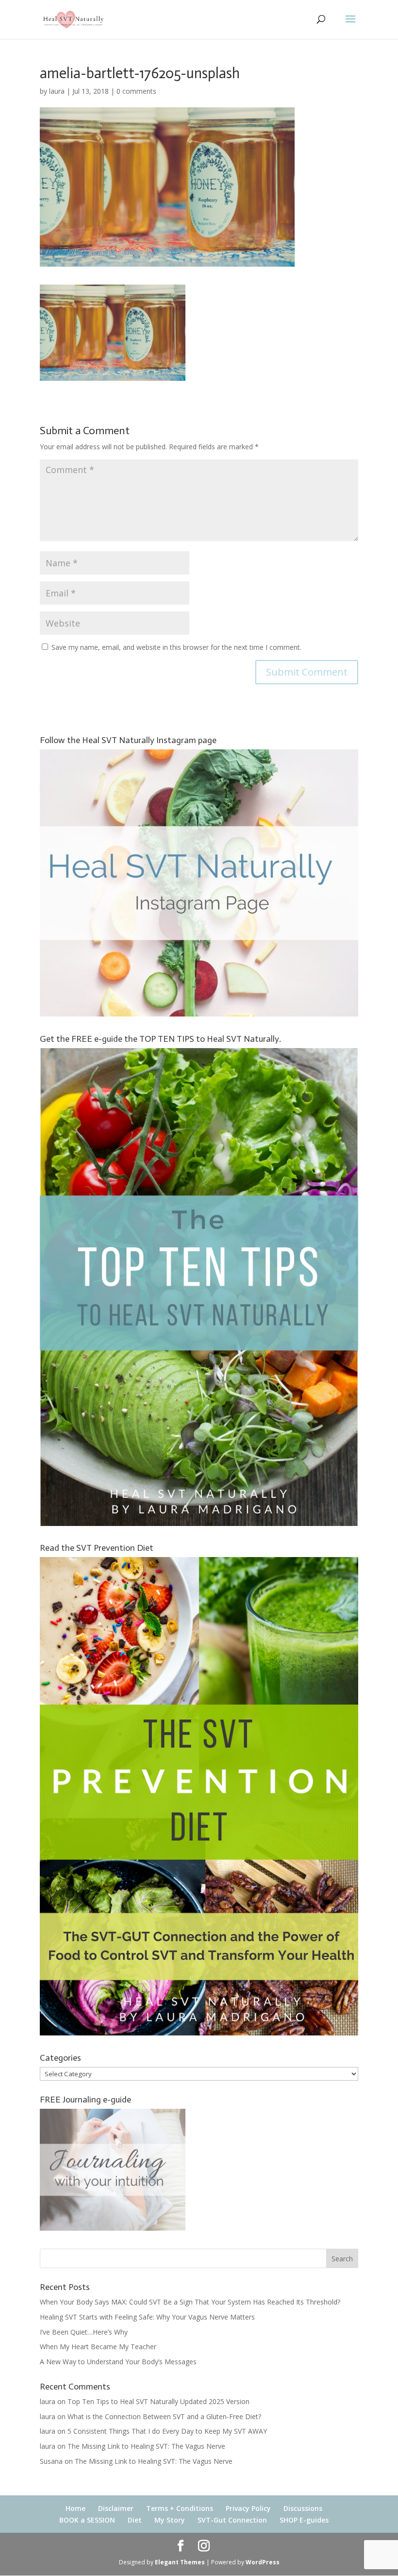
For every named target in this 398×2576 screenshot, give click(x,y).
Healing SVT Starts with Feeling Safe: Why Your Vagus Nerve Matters (147, 2317)
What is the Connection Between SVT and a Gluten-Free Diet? (164, 2416)
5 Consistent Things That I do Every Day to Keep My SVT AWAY (167, 2431)
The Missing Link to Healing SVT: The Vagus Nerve (146, 2446)
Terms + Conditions (180, 2508)
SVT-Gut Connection (232, 2520)
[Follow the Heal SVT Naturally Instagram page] (199, 1014)
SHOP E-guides (304, 2520)
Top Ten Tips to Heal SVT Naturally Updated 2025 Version (158, 2401)
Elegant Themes (180, 2562)
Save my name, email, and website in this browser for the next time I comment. (176, 647)
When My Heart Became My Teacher (98, 2347)
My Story (170, 2520)
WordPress (263, 2562)
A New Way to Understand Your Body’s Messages (118, 2362)
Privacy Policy (248, 2508)
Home (75, 2508)
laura (57, 91)
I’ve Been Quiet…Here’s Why (84, 2332)
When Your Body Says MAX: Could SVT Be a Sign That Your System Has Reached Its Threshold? (190, 2302)
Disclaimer (116, 2508)
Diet (135, 2520)
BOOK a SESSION (87, 2520)
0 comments (136, 91)
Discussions (303, 2508)
